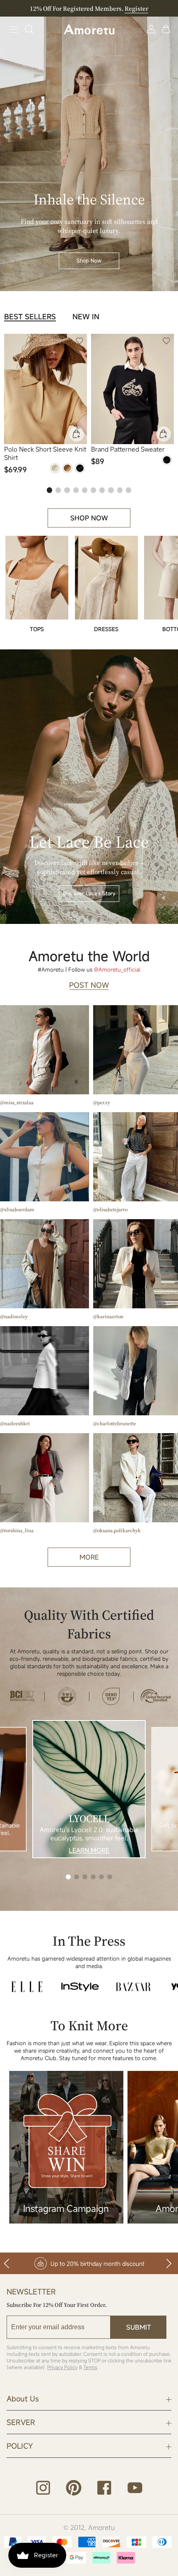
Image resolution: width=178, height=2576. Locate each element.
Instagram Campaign (66, 2208)
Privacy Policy (62, 2367)
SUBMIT (139, 2327)
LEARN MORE (89, 1850)
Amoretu (101, 2527)
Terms (90, 2367)
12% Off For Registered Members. (89, 9)
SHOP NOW (89, 518)
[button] (165, 8)
